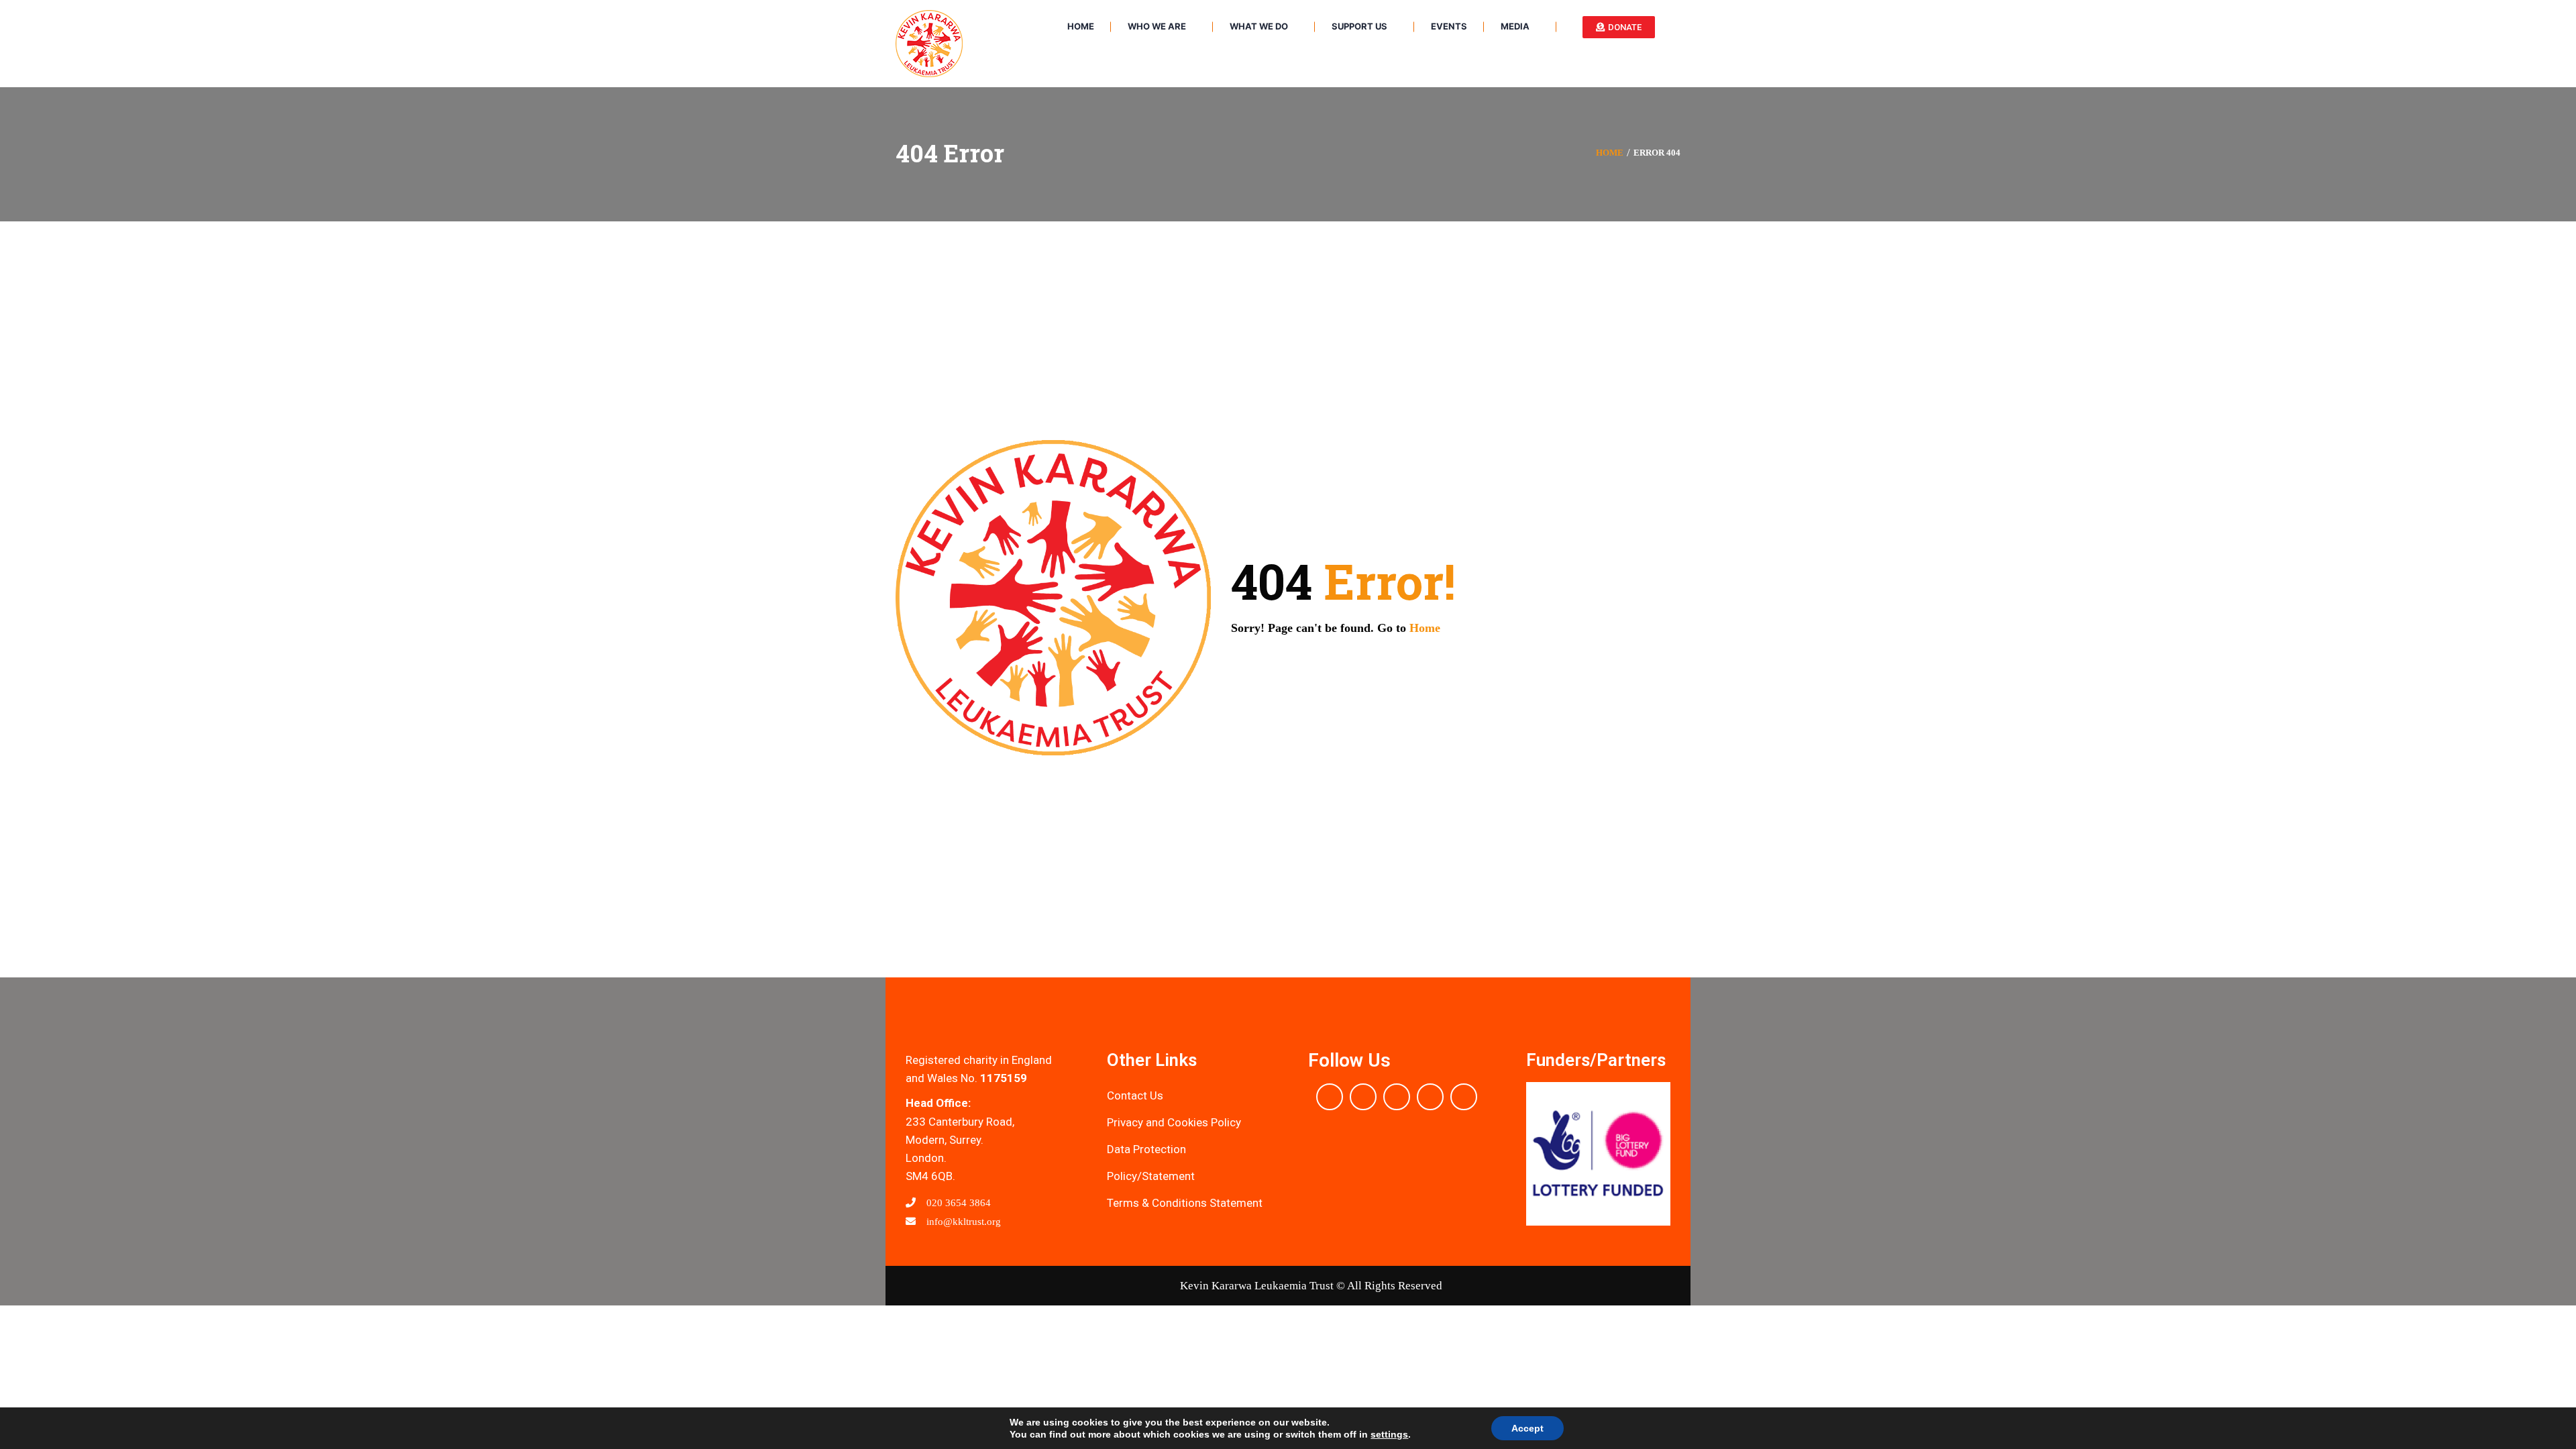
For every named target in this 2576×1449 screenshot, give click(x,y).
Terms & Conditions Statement (1185, 1203)
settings (1389, 1434)
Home (1610, 153)
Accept (1527, 1428)
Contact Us (1135, 1095)
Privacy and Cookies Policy (1174, 1122)
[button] (1539, 1154)
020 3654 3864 (957, 1203)
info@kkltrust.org (962, 1222)
